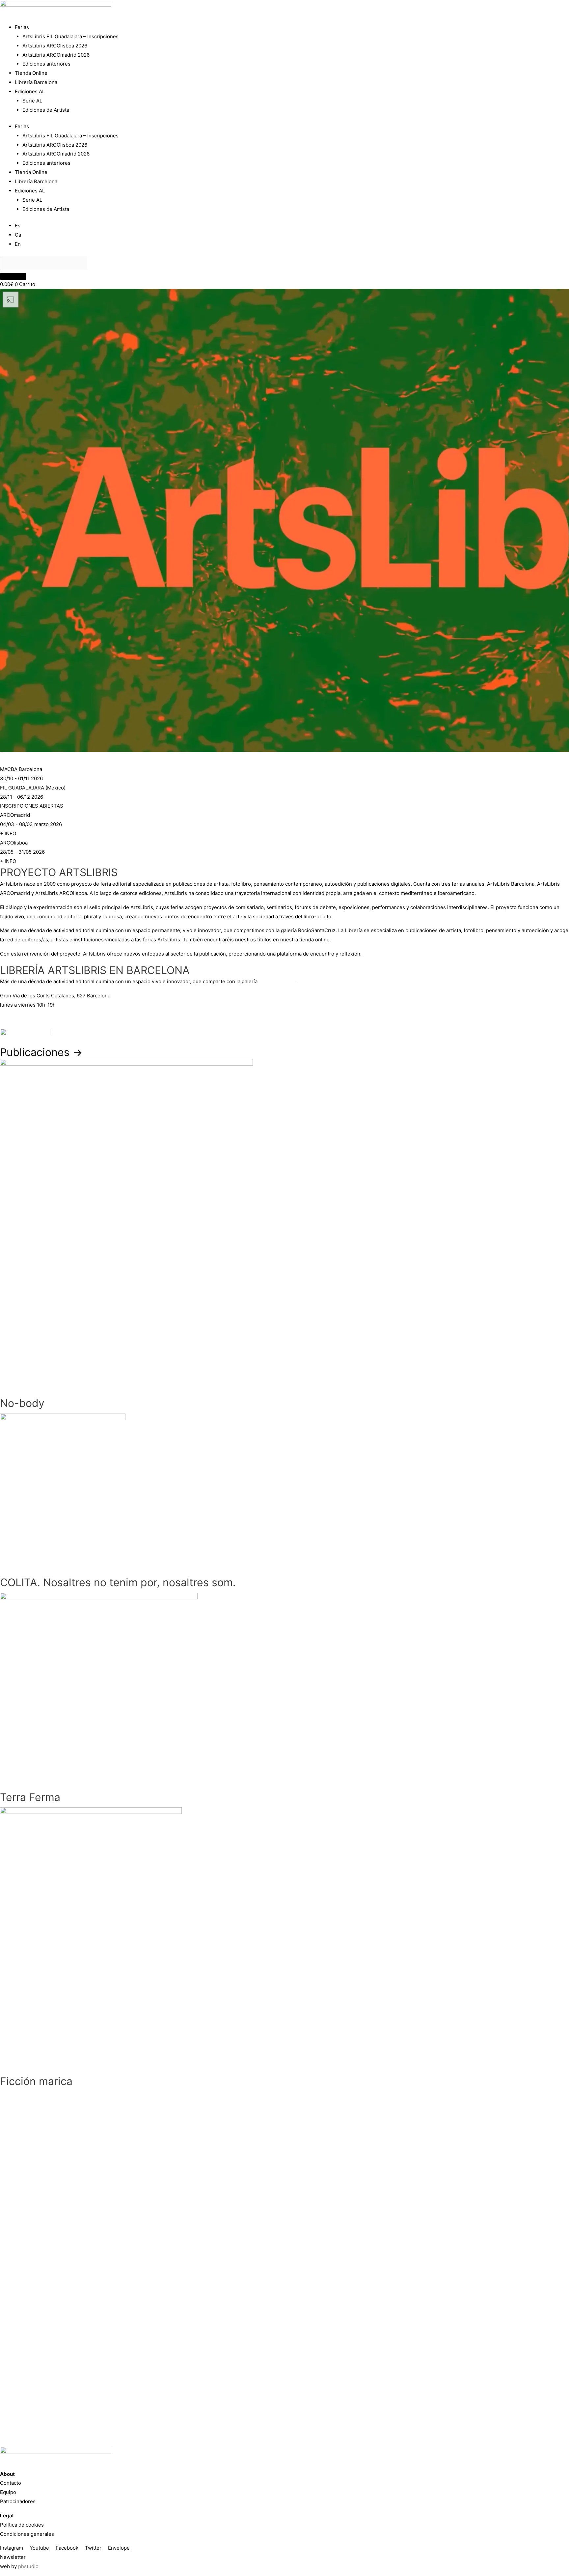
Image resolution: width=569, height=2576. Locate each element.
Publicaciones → (41, 1052)
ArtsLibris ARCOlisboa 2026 (55, 46)
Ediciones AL (30, 91)
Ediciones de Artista (46, 110)
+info (6, 1019)
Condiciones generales (27, 2534)
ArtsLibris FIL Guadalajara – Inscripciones (70, 36)
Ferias (22, 27)
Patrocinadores (18, 2501)
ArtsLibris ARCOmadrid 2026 (56, 55)
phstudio (28, 2566)
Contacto (11, 2483)
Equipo (8, 2492)
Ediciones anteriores (46, 64)
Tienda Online (31, 73)
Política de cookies (22, 2525)
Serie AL (32, 101)
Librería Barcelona (36, 82)
